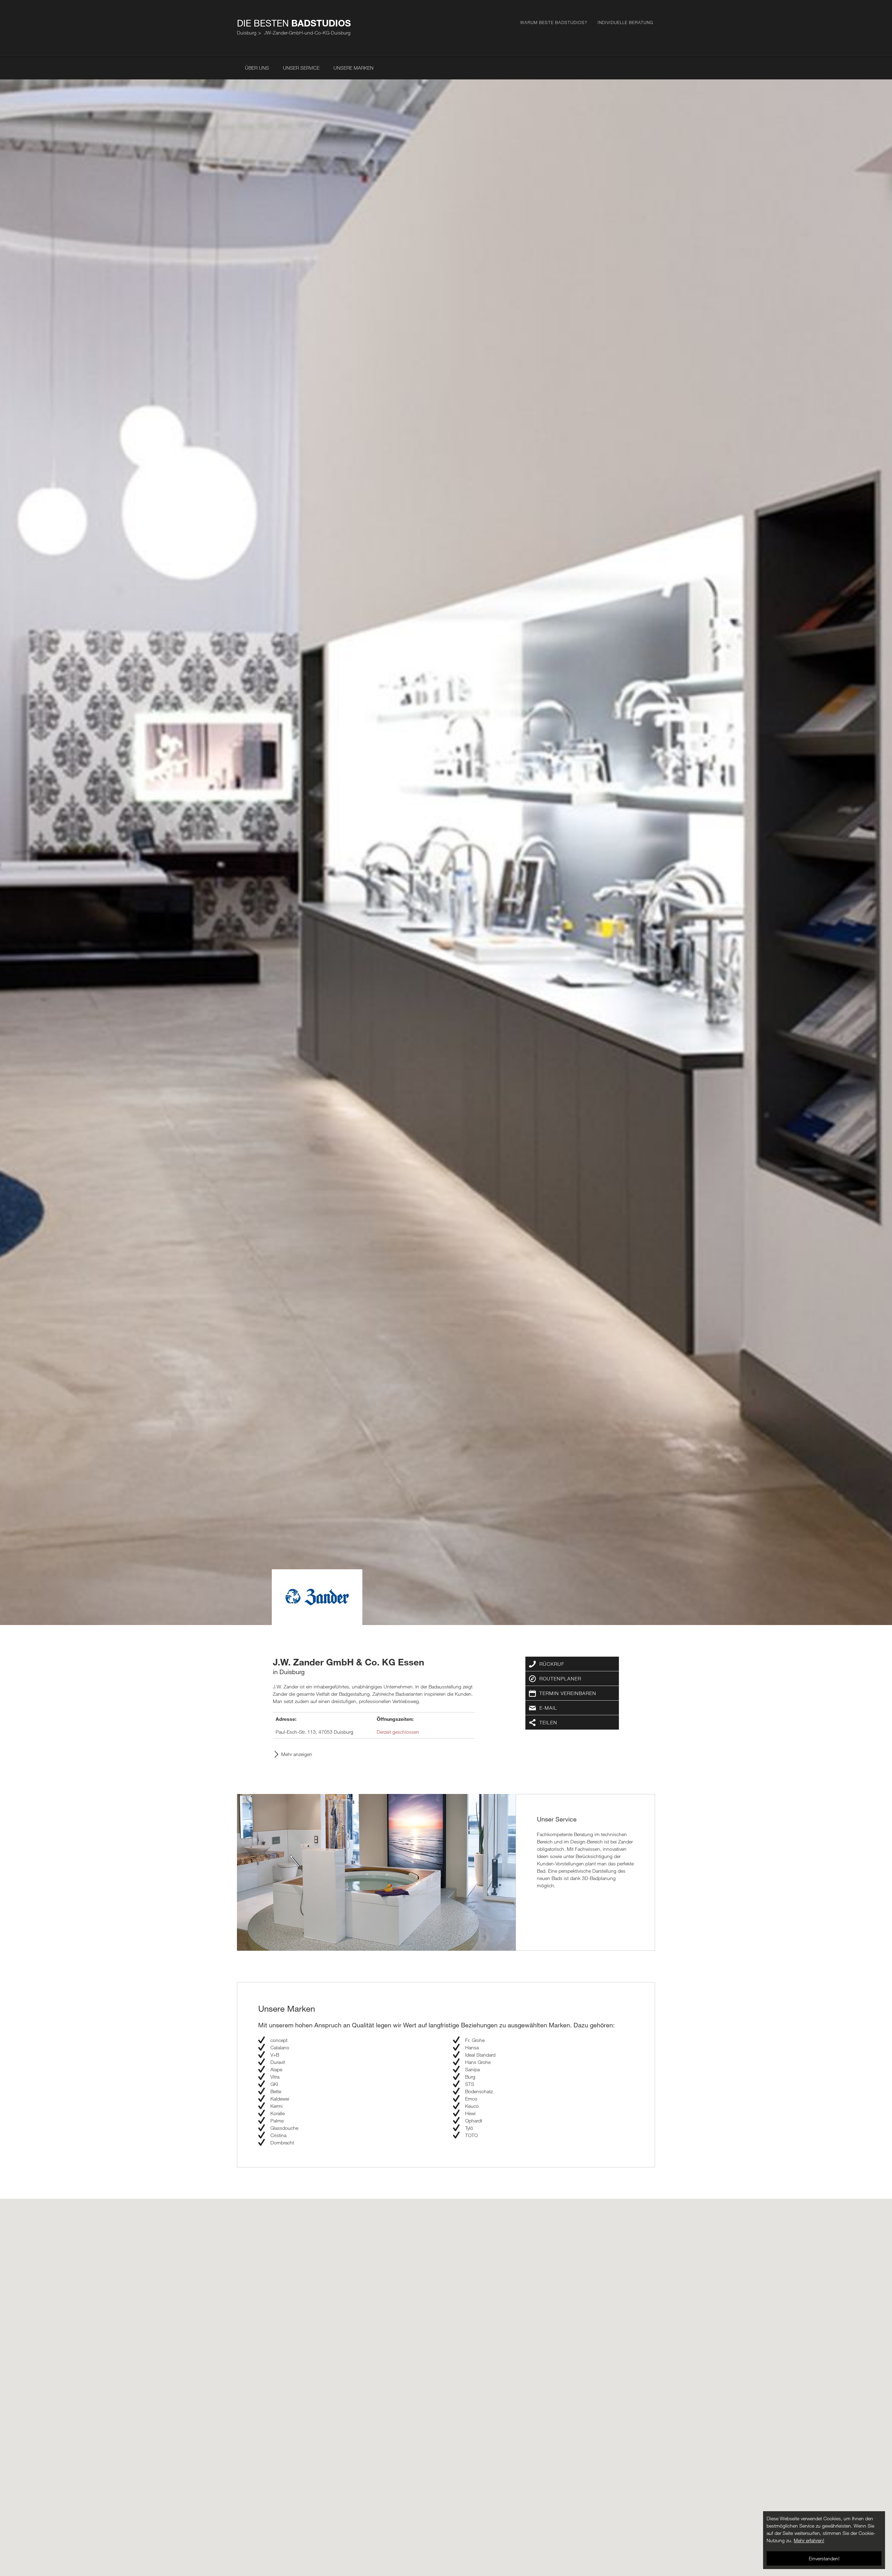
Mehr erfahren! (809, 2540)
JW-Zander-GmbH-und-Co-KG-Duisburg (307, 33)
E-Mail (548, 1708)
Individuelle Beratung (625, 22)
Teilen (548, 1722)
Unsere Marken (353, 68)
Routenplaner (560, 1678)
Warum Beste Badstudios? (554, 22)
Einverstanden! (824, 2558)
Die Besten (294, 23)
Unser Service (301, 68)
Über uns (257, 68)
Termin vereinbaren (568, 1693)
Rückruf (552, 1664)
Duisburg (247, 33)
